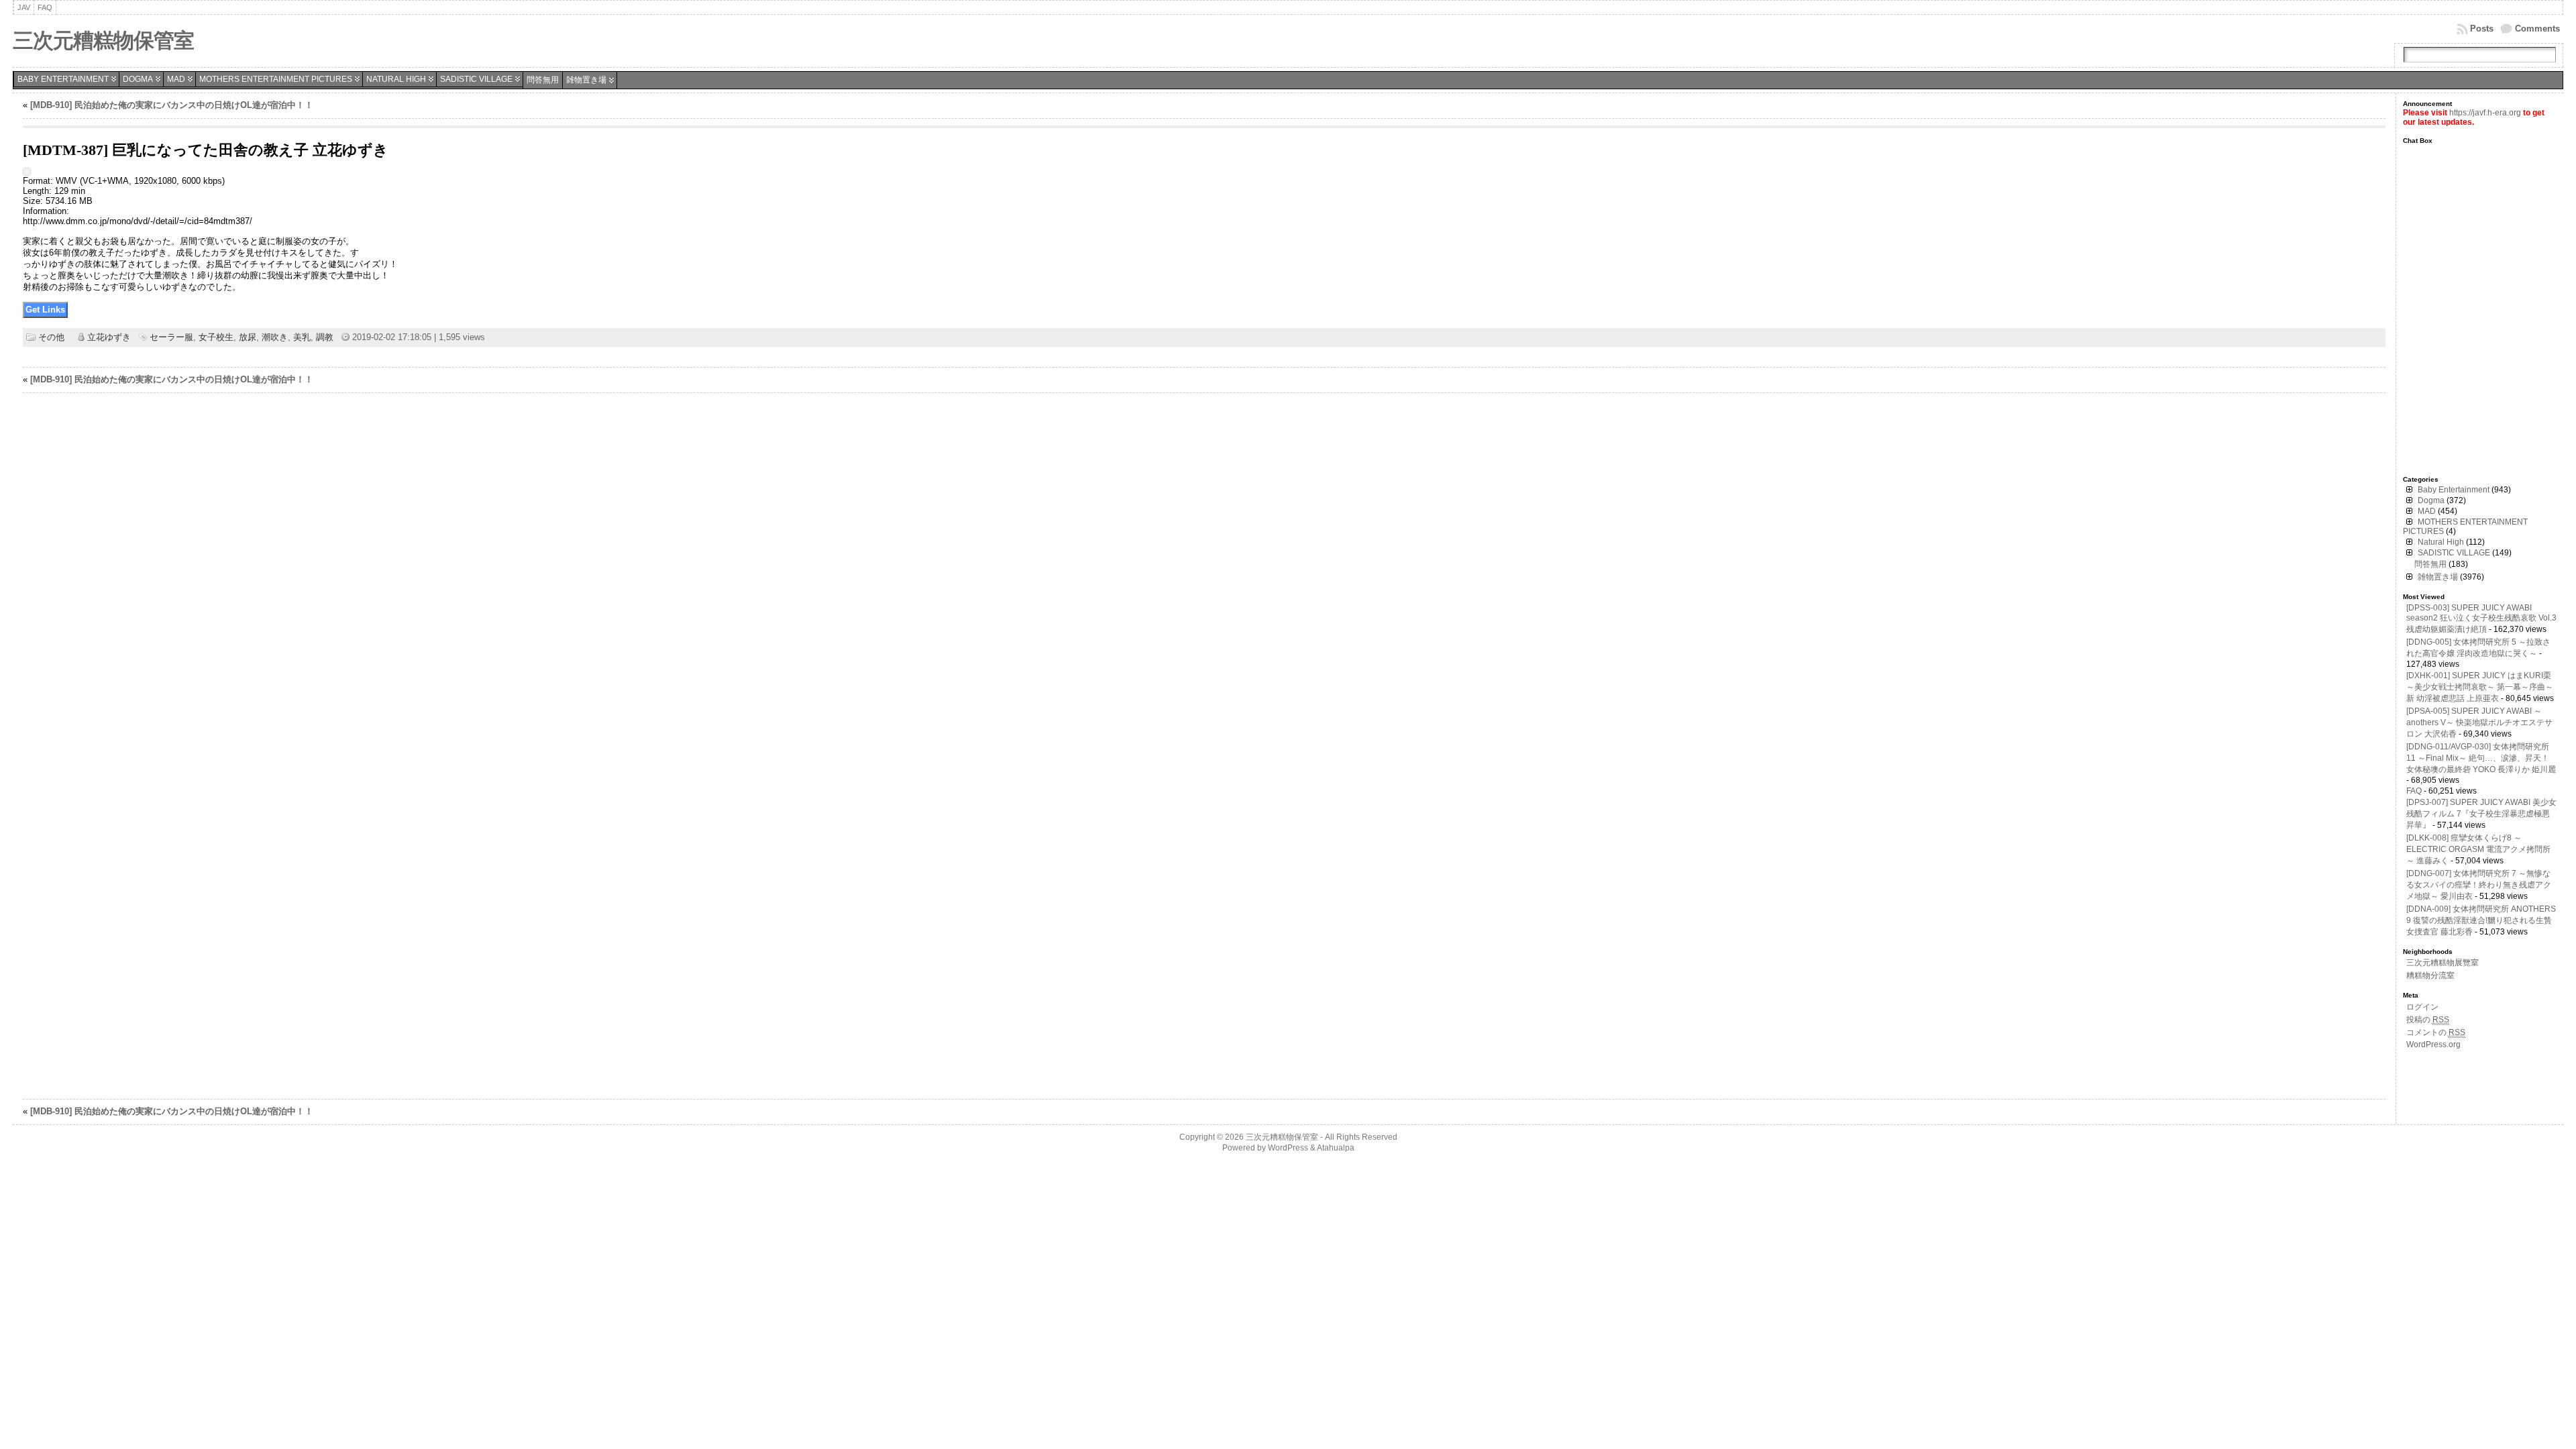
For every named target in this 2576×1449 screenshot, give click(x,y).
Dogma (138, 79)
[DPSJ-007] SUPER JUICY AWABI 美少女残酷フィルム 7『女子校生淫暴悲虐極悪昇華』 (2481, 814)
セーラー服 (171, 337)
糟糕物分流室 (2430, 975)
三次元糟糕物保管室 (103, 41)
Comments (2537, 29)
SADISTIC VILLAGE (476, 79)
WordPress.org (2433, 1044)
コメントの (2436, 1032)
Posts (2482, 29)
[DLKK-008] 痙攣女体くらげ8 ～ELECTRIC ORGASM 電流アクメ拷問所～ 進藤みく (2478, 849)
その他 (51, 337)
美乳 (302, 337)
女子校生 (216, 337)
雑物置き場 (586, 80)
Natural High (396, 79)
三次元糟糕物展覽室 (2443, 963)
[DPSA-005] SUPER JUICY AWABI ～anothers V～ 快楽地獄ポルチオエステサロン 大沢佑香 (2479, 722)
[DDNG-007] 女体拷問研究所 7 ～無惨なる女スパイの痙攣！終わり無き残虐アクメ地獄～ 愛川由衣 (2479, 885)
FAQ (2414, 791)
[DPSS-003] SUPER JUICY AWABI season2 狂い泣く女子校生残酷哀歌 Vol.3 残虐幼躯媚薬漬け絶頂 (2481, 619)
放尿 (248, 337)
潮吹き (275, 337)
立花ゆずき (109, 337)
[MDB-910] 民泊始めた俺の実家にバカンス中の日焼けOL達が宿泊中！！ (172, 105)
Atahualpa (1336, 1148)
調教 (325, 337)
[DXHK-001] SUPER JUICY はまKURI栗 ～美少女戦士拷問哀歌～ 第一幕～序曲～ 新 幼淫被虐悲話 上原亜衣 (2480, 687)
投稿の (2428, 1020)
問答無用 (543, 80)
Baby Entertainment (63, 79)
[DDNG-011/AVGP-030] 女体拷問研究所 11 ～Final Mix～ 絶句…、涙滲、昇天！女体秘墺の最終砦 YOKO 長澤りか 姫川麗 (2481, 758)
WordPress (1288, 1148)
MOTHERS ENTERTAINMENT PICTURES (276, 79)
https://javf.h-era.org (2485, 113)
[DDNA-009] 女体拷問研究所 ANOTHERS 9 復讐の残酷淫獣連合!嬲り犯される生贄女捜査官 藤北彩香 (2481, 920)
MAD (176, 79)
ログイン (2422, 1007)
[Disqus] (1204, 574)
